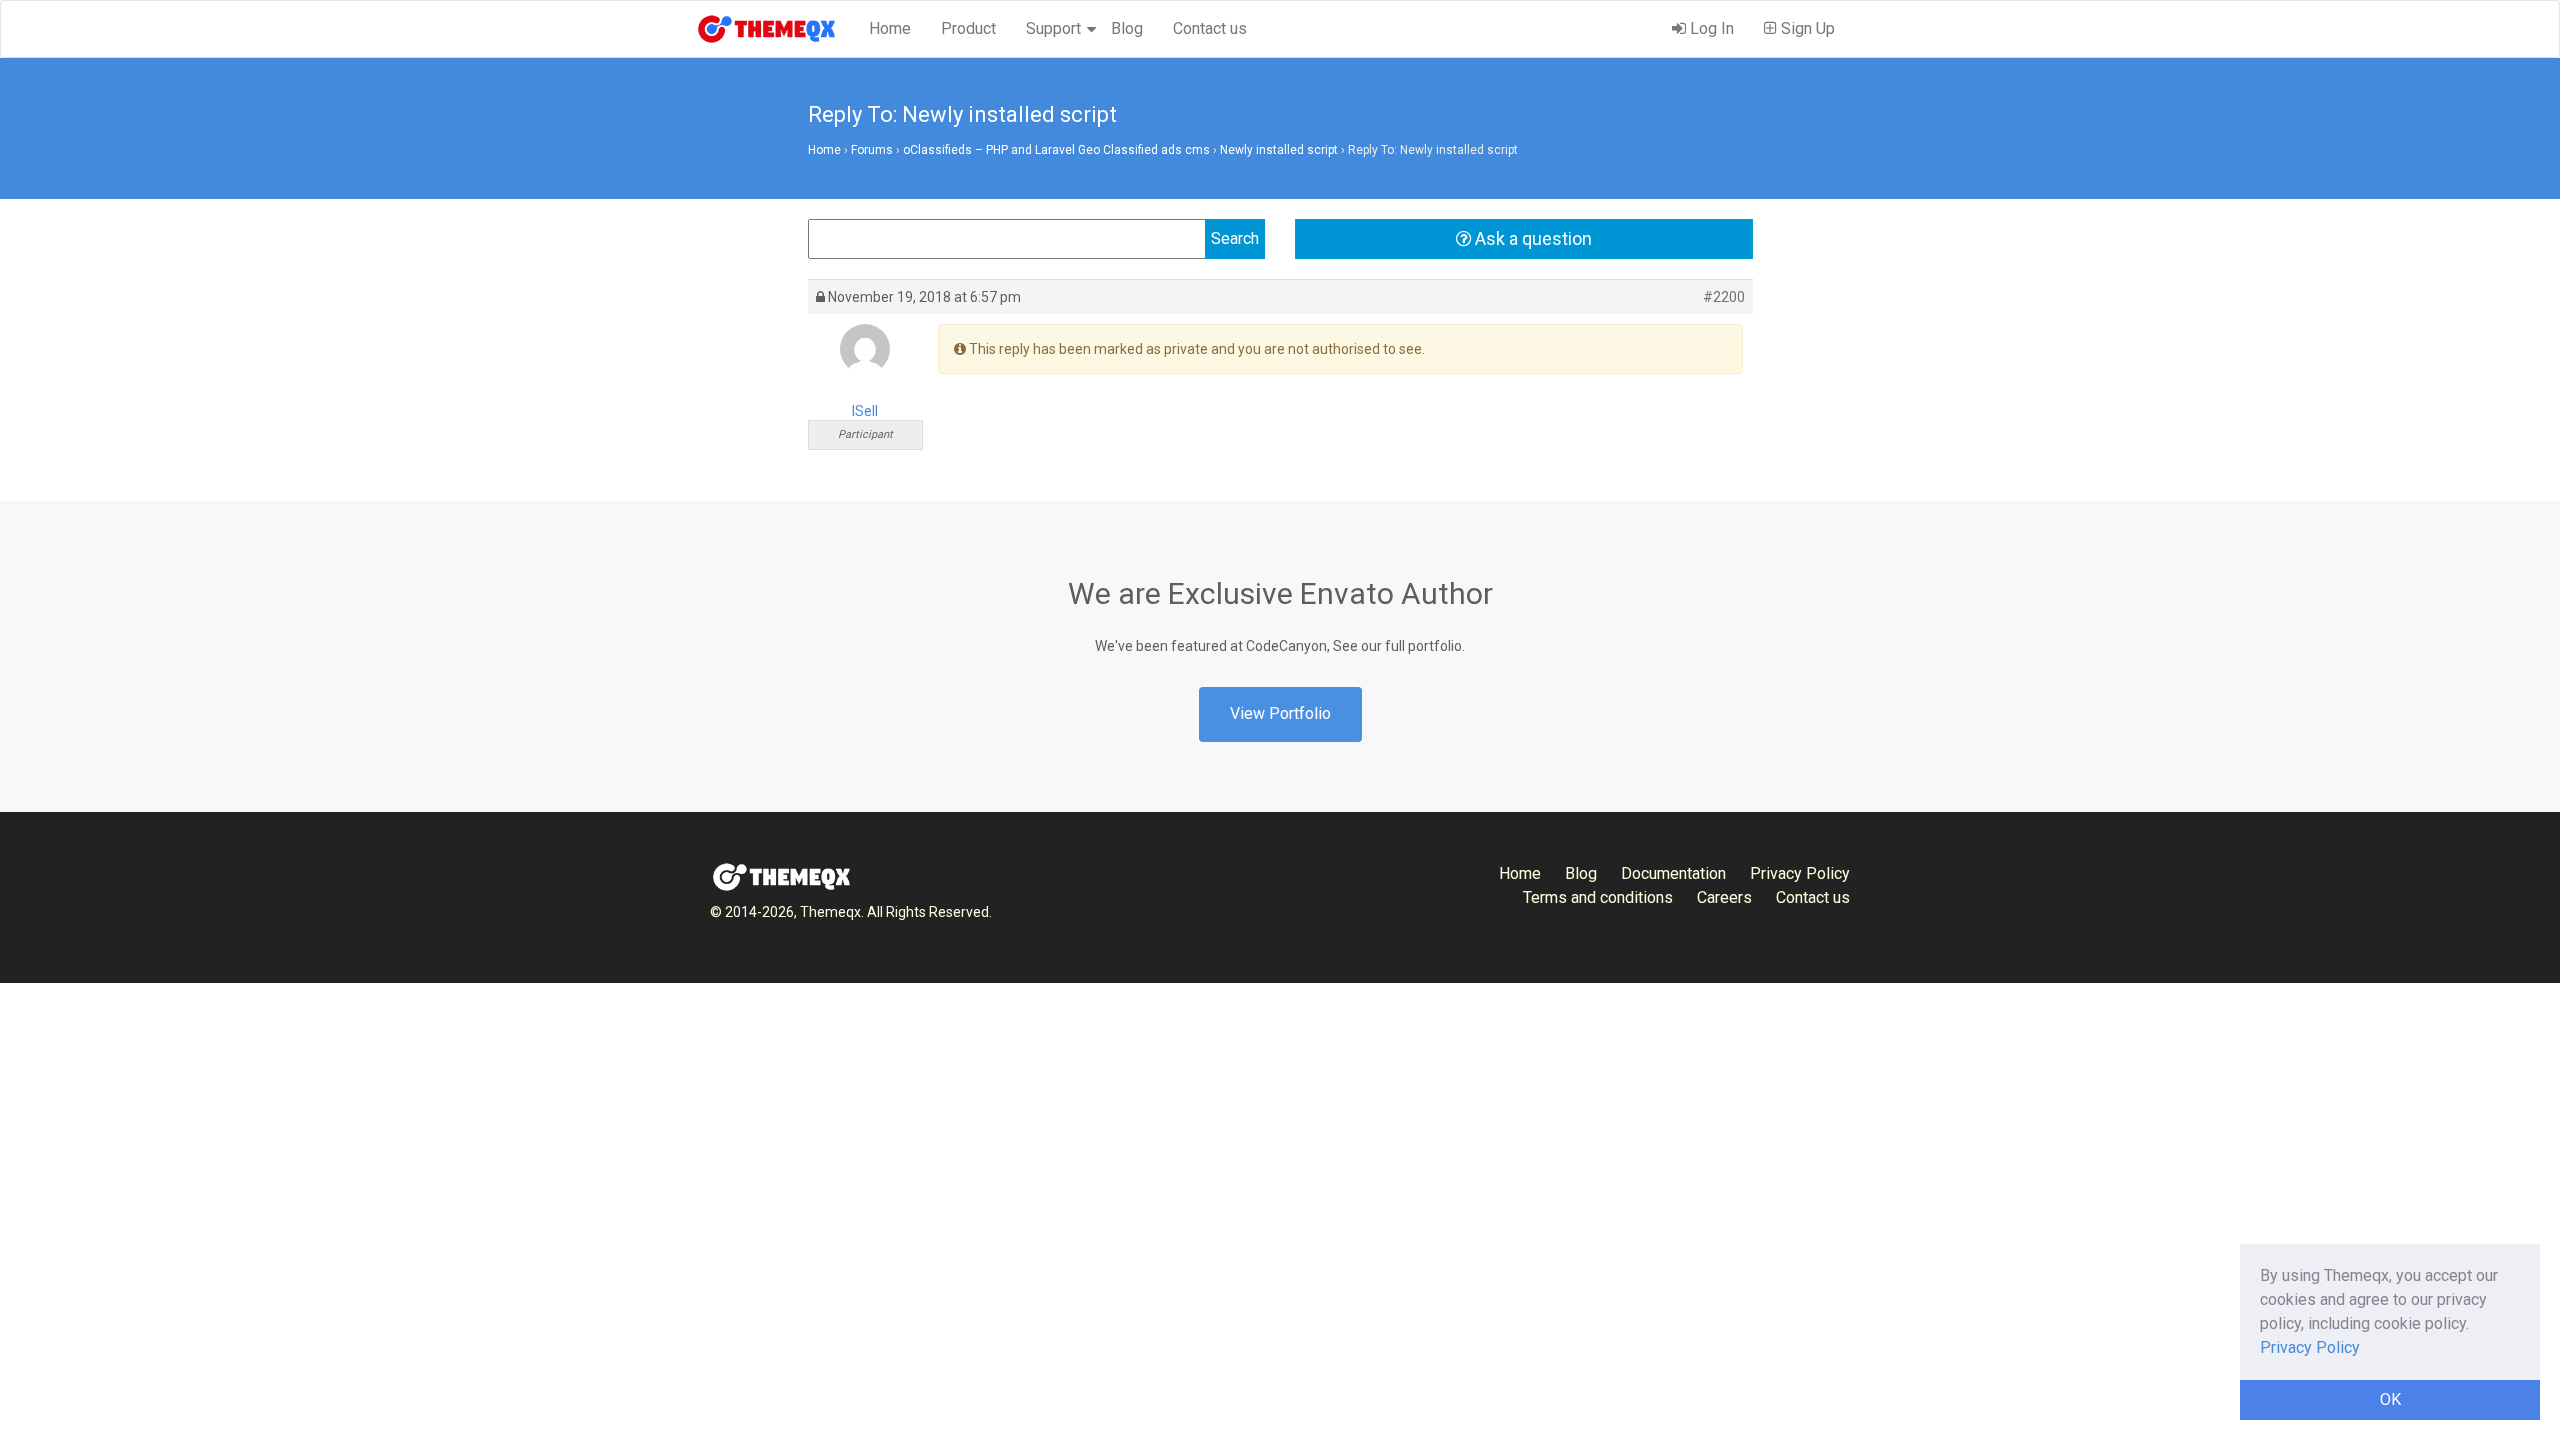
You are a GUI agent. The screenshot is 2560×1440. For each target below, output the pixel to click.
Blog (1127, 28)
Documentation (1673, 873)
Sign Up (1806, 28)
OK (2390, 1399)
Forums (872, 150)
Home (890, 28)
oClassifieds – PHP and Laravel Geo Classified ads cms (1056, 150)
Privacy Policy (1800, 873)
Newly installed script (1279, 150)
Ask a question (1531, 238)
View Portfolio (1280, 713)
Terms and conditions (1598, 897)
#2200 (1724, 297)
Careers (1724, 897)
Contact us (1210, 28)
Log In (1710, 28)
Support (1053, 28)
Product (968, 28)
